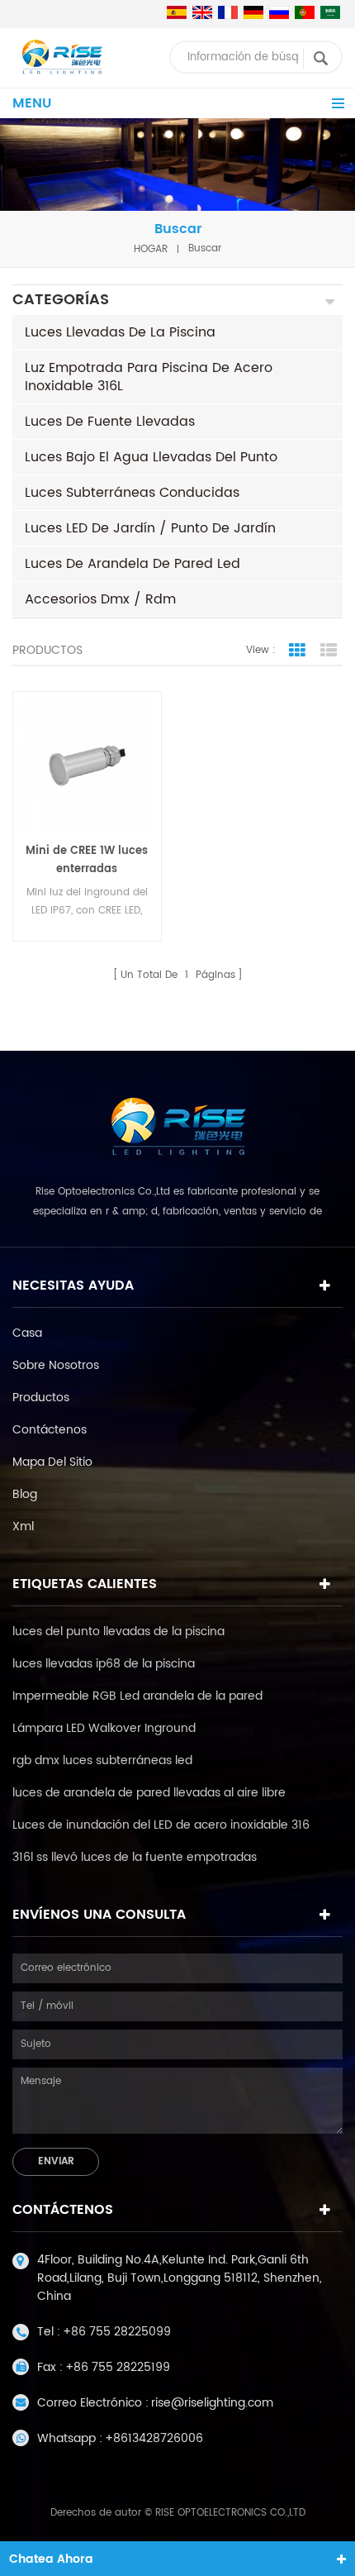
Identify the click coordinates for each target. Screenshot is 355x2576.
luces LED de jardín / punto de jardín (150, 528)
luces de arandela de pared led (133, 564)
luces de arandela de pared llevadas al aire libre (149, 1793)
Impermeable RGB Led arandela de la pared (137, 1696)
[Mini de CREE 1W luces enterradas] (87, 766)
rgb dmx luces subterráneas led (102, 1760)
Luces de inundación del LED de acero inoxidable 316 (161, 1825)
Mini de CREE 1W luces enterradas (87, 860)
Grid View (297, 651)
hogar (151, 248)
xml (23, 1527)
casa (27, 1333)
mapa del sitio (52, 1462)
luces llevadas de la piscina (120, 332)
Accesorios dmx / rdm (100, 599)
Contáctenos (50, 1430)
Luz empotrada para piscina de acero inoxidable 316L (149, 377)
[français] (228, 12)
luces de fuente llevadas (110, 422)
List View (329, 651)
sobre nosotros (56, 1365)
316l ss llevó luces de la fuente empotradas (135, 1857)
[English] (202, 12)
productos (41, 1398)
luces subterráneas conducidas (132, 493)
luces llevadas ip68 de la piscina (104, 1664)
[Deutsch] (253, 12)
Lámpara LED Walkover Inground (104, 1728)
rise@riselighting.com (212, 2403)
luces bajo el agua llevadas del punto (151, 457)
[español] (177, 12)
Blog (25, 1494)
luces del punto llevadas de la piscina (118, 1631)
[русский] (279, 12)
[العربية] (330, 12)
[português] (305, 12)
